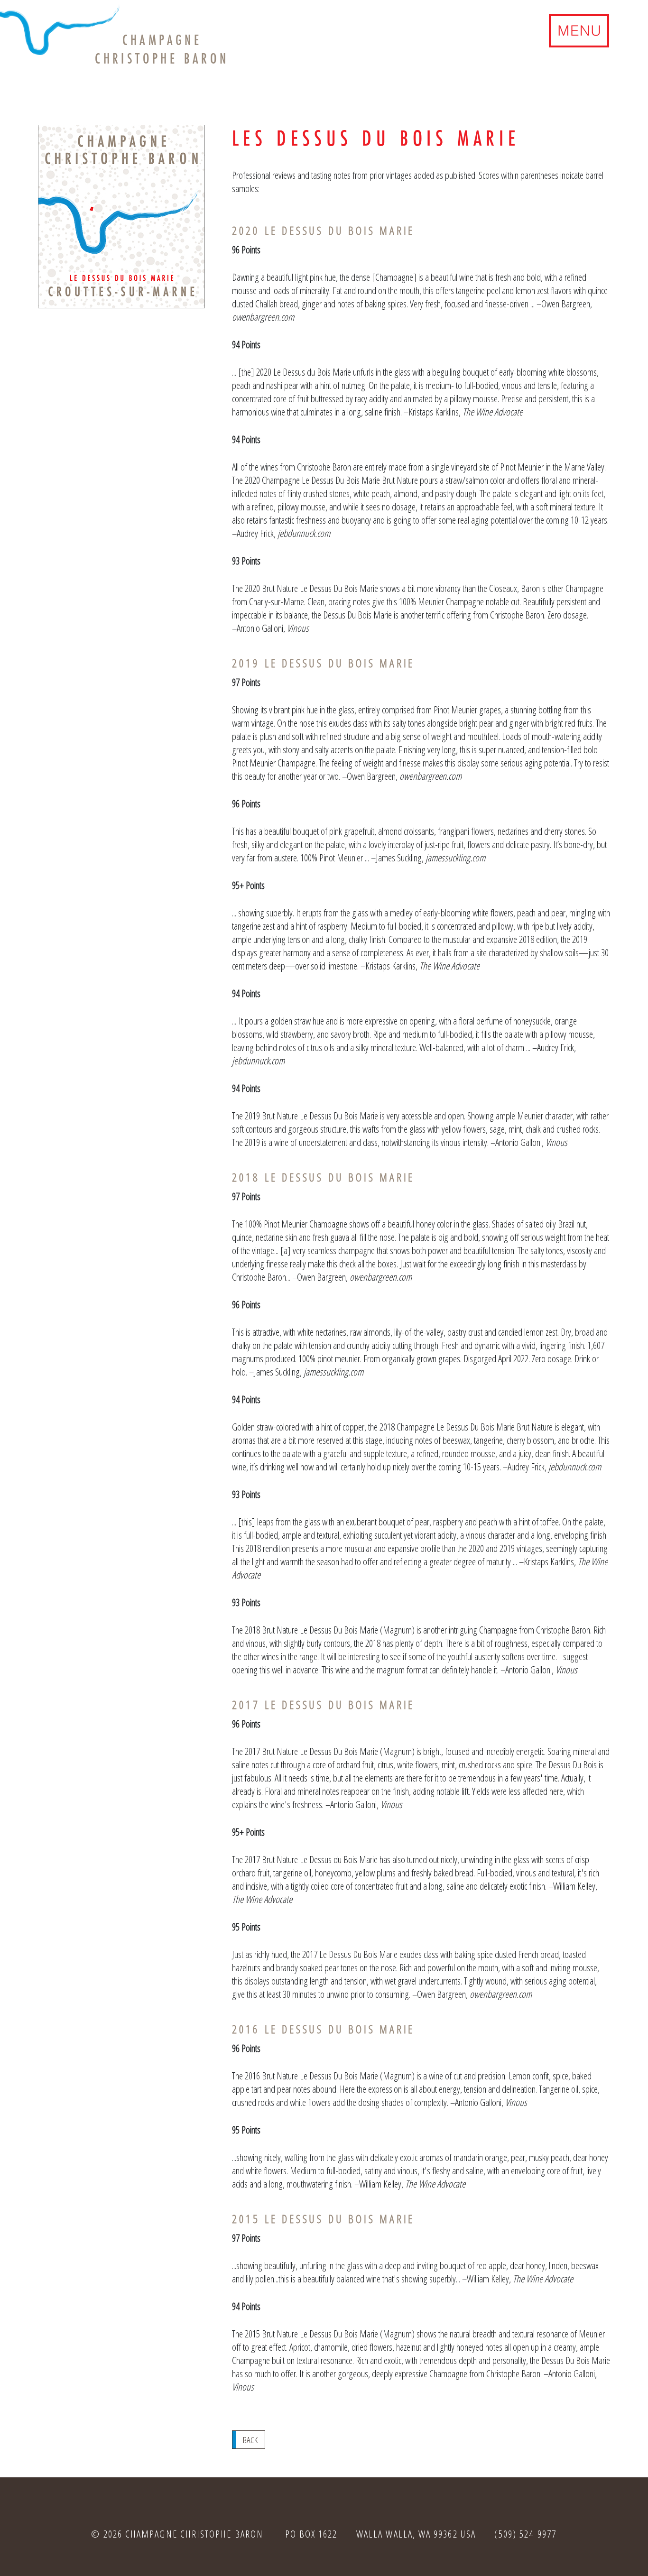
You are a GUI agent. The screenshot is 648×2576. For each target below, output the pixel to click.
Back (250, 2440)
